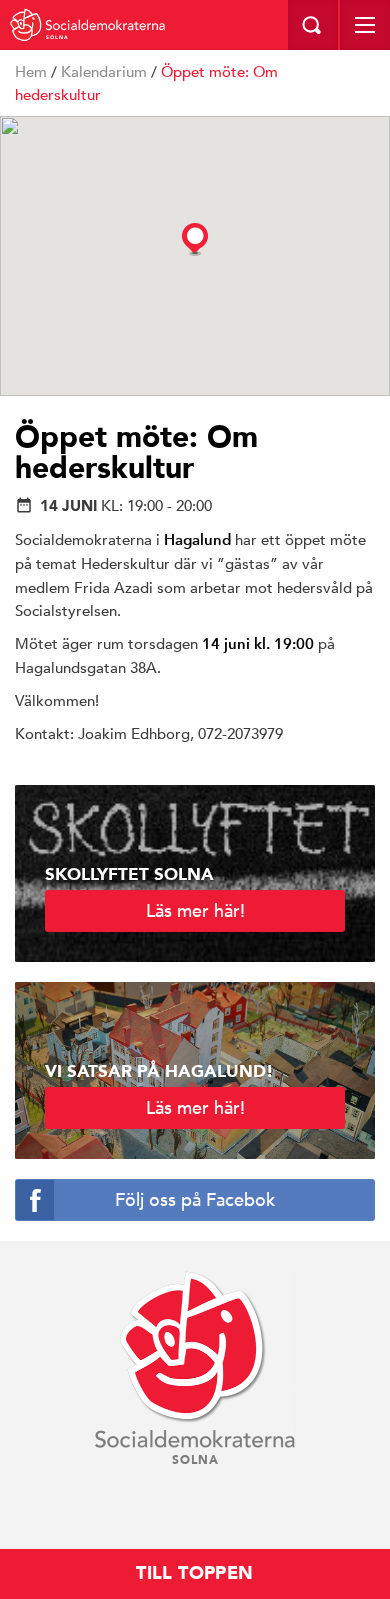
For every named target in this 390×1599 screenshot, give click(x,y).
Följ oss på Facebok (195, 1199)
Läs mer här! (195, 910)
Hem (31, 71)
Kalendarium (104, 71)
